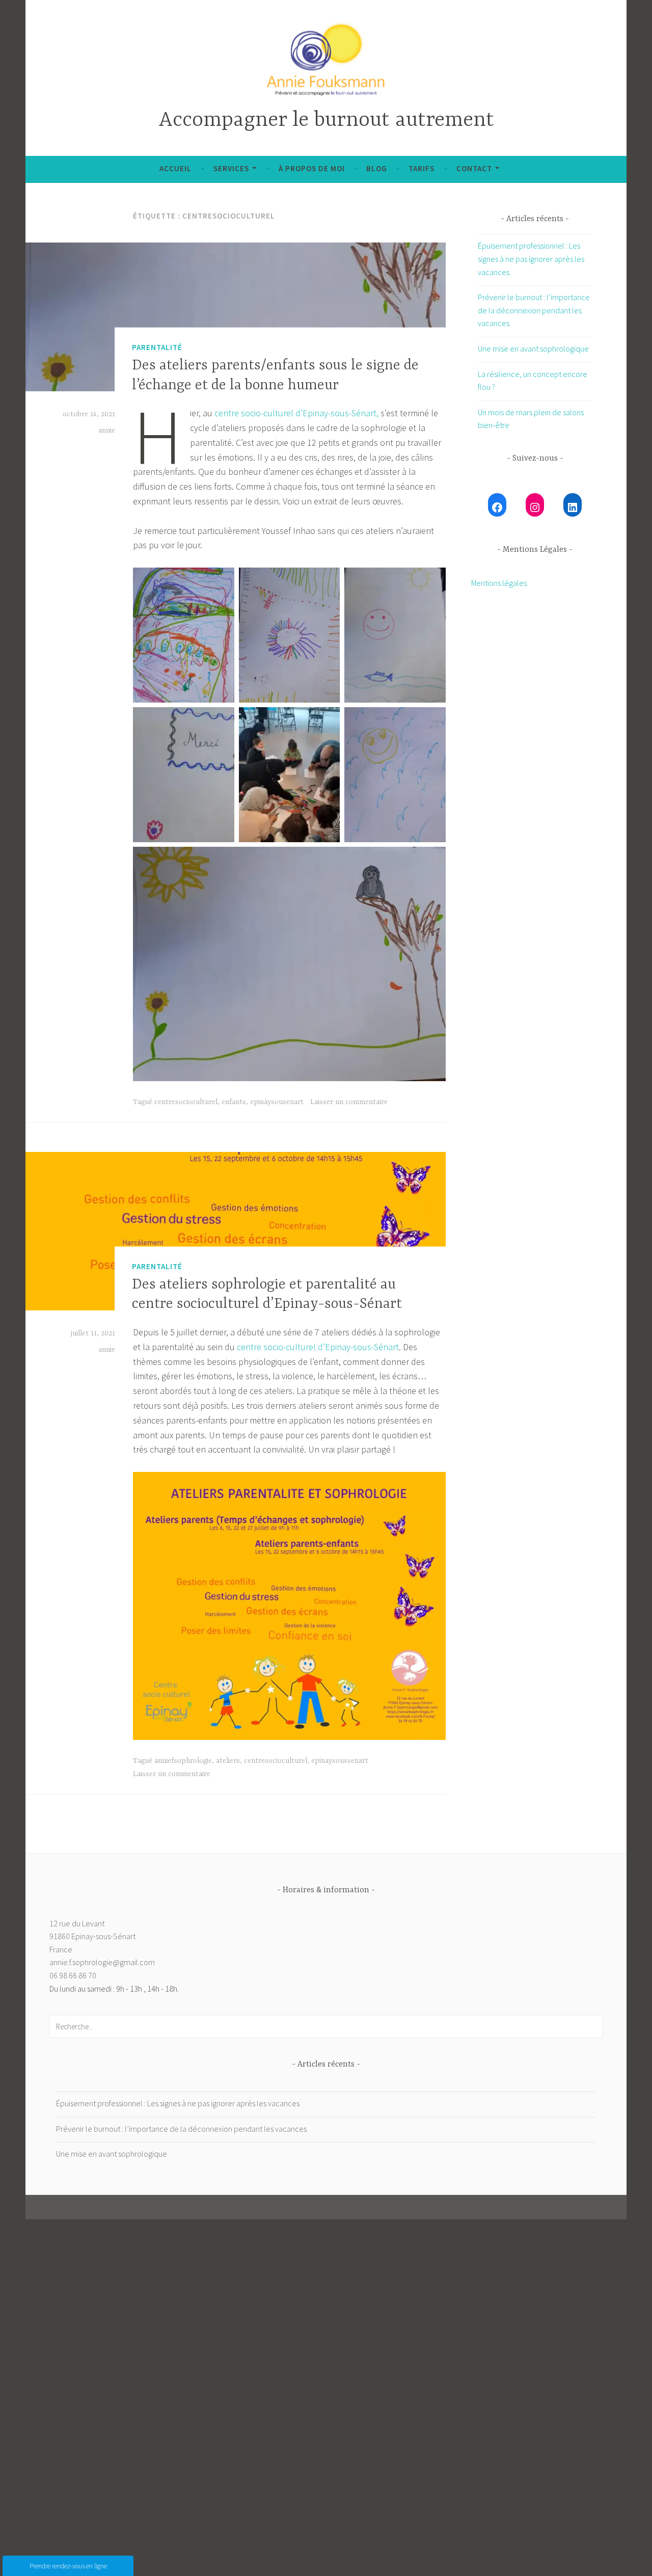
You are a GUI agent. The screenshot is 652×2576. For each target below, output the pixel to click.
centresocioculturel (186, 1102)
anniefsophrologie (183, 1761)
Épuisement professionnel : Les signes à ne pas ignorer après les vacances (531, 259)
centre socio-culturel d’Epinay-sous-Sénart (318, 1347)
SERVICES (231, 168)
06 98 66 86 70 (73, 1975)
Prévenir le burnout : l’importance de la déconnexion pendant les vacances (534, 310)
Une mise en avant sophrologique (533, 348)
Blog (377, 168)
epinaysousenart (277, 1102)
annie (107, 431)
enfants (234, 1102)
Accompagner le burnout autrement (326, 120)
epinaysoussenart (340, 1761)
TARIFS (422, 168)
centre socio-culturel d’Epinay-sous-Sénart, (296, 413)
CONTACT (474, 168)
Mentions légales (499, 583)
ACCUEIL (175, 168)
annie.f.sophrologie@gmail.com (102, 1962)
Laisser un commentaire (349, 1102)
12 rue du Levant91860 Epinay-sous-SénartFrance (92, 1936)
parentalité (157, 347)
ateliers (228, 1761)
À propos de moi (312, 168)
